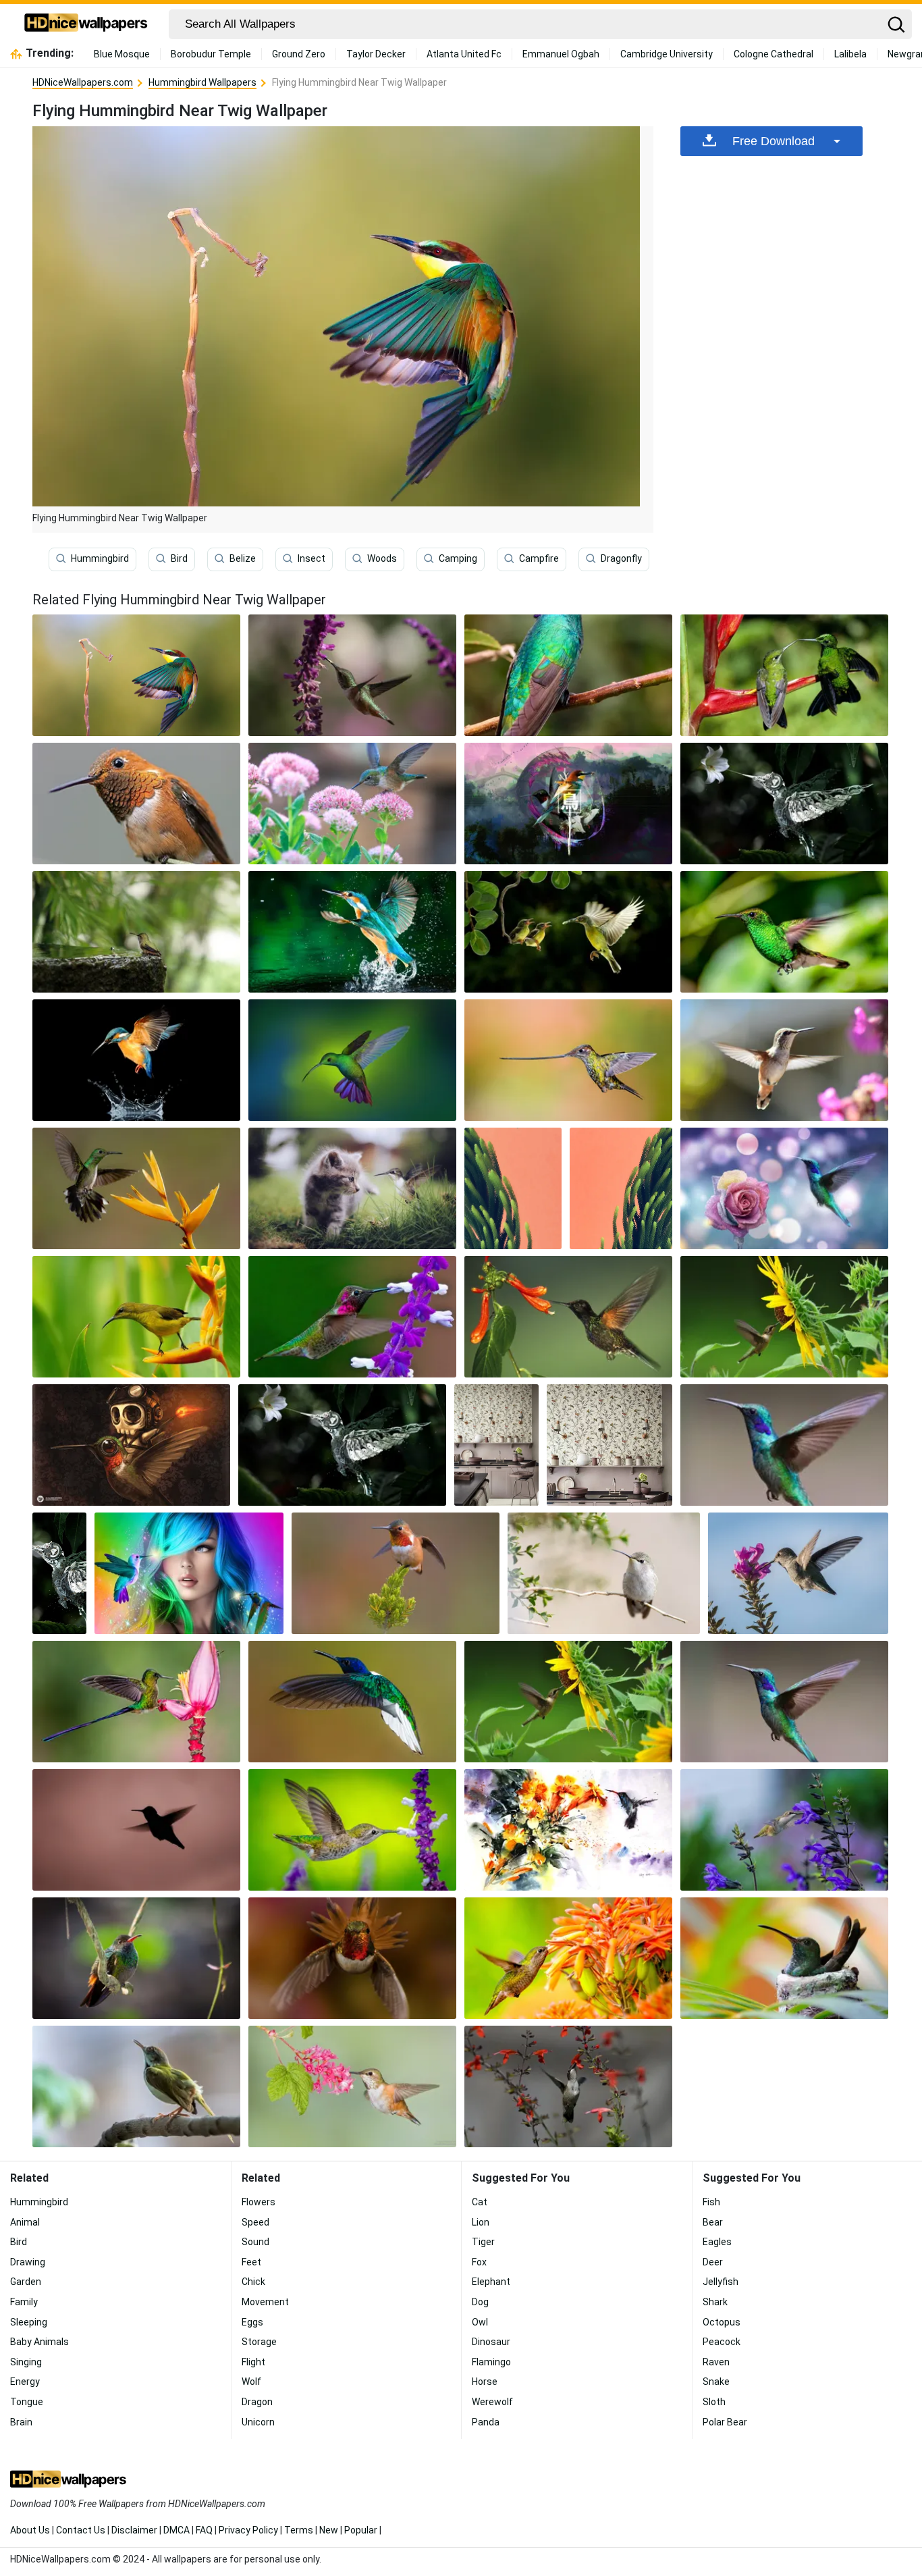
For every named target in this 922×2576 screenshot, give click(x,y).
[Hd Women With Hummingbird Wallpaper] (189, 1573)
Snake (716, 2382)
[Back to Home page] (86, 24)
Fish (711, 2202)
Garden (26, 2282)
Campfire (539, 558)
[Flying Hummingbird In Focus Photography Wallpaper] (352, 1958)
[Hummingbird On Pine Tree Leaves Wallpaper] (396, 1573)
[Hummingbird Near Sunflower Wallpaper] (568, 1702)
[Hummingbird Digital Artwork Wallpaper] (568, 804)
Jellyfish (721, 2282)
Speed (255, 2222)
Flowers (259, 2202)
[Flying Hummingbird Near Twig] (136, 675)
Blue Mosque (122, 54)
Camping (458, 558)
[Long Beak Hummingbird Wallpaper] (568, 1060)
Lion (481, 2222)
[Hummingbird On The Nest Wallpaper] (784, 1958)
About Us (30, 2530)
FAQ (204, 2530)
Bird (179, 558)
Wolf (251, 2382)
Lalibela (850, 54)
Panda (486, 2422)
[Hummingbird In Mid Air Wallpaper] (784, 1060)
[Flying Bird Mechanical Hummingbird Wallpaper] (342, 1445)
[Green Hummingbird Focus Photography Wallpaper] (784, 932)
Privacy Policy (248, 2530)
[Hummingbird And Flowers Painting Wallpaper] (568, 1830)
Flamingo (491, 2362)
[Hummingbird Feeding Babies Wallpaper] (568, 932)
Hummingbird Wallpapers (202, 82)
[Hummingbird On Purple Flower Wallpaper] (352, 1830)
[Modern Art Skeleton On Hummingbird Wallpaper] (131, 1445)
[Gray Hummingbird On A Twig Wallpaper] (603, 1573)
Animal (25, 2222)
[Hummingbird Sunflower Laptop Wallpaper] (784, 1317)
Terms (299, 2530)
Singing (26, 2362)
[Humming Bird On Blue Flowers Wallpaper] (784, 1830)
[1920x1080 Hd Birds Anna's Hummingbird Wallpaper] (352, 1317)
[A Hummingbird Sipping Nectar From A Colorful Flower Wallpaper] (798, 1573)
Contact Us (81, 2530)
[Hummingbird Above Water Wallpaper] (352, 932)
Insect (311, 558)
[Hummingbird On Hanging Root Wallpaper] (136, 1958)
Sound (255, 2242)
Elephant (491, 2282)
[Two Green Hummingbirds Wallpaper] (784, 675)
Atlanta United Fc (464, 54)
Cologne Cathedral (774, 54)
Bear (713, 2222)
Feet (251, 2262)
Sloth (714, 2402)
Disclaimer (134, 2530)
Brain (21, 2422)
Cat (480, 2202)
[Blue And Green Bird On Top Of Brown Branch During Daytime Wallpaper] (568, 675)
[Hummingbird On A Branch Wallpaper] (136, 2086)
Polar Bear (725, 2422)
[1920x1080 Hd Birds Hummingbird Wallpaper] (568, 1317)
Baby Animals (39, 2342)
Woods (382, 558)
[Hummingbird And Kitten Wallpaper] (352, 1188)
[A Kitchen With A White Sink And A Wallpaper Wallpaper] (609, 1445)
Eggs (252, 2322)
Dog (480, 2302)
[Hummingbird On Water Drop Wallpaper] (136, 1060)
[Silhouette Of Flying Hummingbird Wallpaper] (136, 1830)
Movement (265, 2302)
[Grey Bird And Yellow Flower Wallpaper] (136, 1188)
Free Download (774, 141)
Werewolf (492, 2402)
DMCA (177, 2530)
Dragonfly (621, 558)
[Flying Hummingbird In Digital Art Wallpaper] (352, 1060)
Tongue (27, 2402)
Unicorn (258, 2422)
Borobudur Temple (211, 54)
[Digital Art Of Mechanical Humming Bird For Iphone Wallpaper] (59, 1573)
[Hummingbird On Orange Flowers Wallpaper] (568, 1958)
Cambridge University (667, 54)
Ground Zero (299, 54)
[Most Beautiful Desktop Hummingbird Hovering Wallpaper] (784, 1188)
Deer (713, 2262)
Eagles (717, 2242)
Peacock (722, 2342)
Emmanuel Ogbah (561, 54)
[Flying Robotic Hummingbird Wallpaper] (784, 804)
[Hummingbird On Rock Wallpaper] (136, 932)
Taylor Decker (376, 54)
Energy (25, 2382)
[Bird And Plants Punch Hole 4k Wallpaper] (513, 1188)
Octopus (722, 2322)
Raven (716, 2362)
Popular (361, 2530)
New (329, 2530)
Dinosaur (491, 2342)
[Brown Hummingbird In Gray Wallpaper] (136, 804)
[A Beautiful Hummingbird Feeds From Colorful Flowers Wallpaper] (352, 675)
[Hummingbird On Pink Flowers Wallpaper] (352, 804)
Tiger (483, 2242)
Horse (485, 2382)
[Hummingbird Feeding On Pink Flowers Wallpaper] (352, 2086)
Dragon (257, 2402)
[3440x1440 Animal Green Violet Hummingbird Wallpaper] (784, 1445)
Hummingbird (100, 558)
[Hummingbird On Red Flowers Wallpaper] (568, 2086)
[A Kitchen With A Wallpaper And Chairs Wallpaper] (497, 1445)
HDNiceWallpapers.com (83, 82)
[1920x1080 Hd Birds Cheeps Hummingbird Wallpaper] (136, 1317)
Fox (479, 2262)
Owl (480, 2322)
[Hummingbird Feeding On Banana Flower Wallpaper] (136, 1702)
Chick (253, 2282)
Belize (243, 558)
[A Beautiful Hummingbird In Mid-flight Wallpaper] (352, 1702)
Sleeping (29, 2322)
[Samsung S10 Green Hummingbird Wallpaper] (621, 1188)
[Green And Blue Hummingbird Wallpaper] (784, 1702)
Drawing (28, 2262)
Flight (253, 2362)
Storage (259, 2342)
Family (24, 2302)
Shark (715, 2302)
